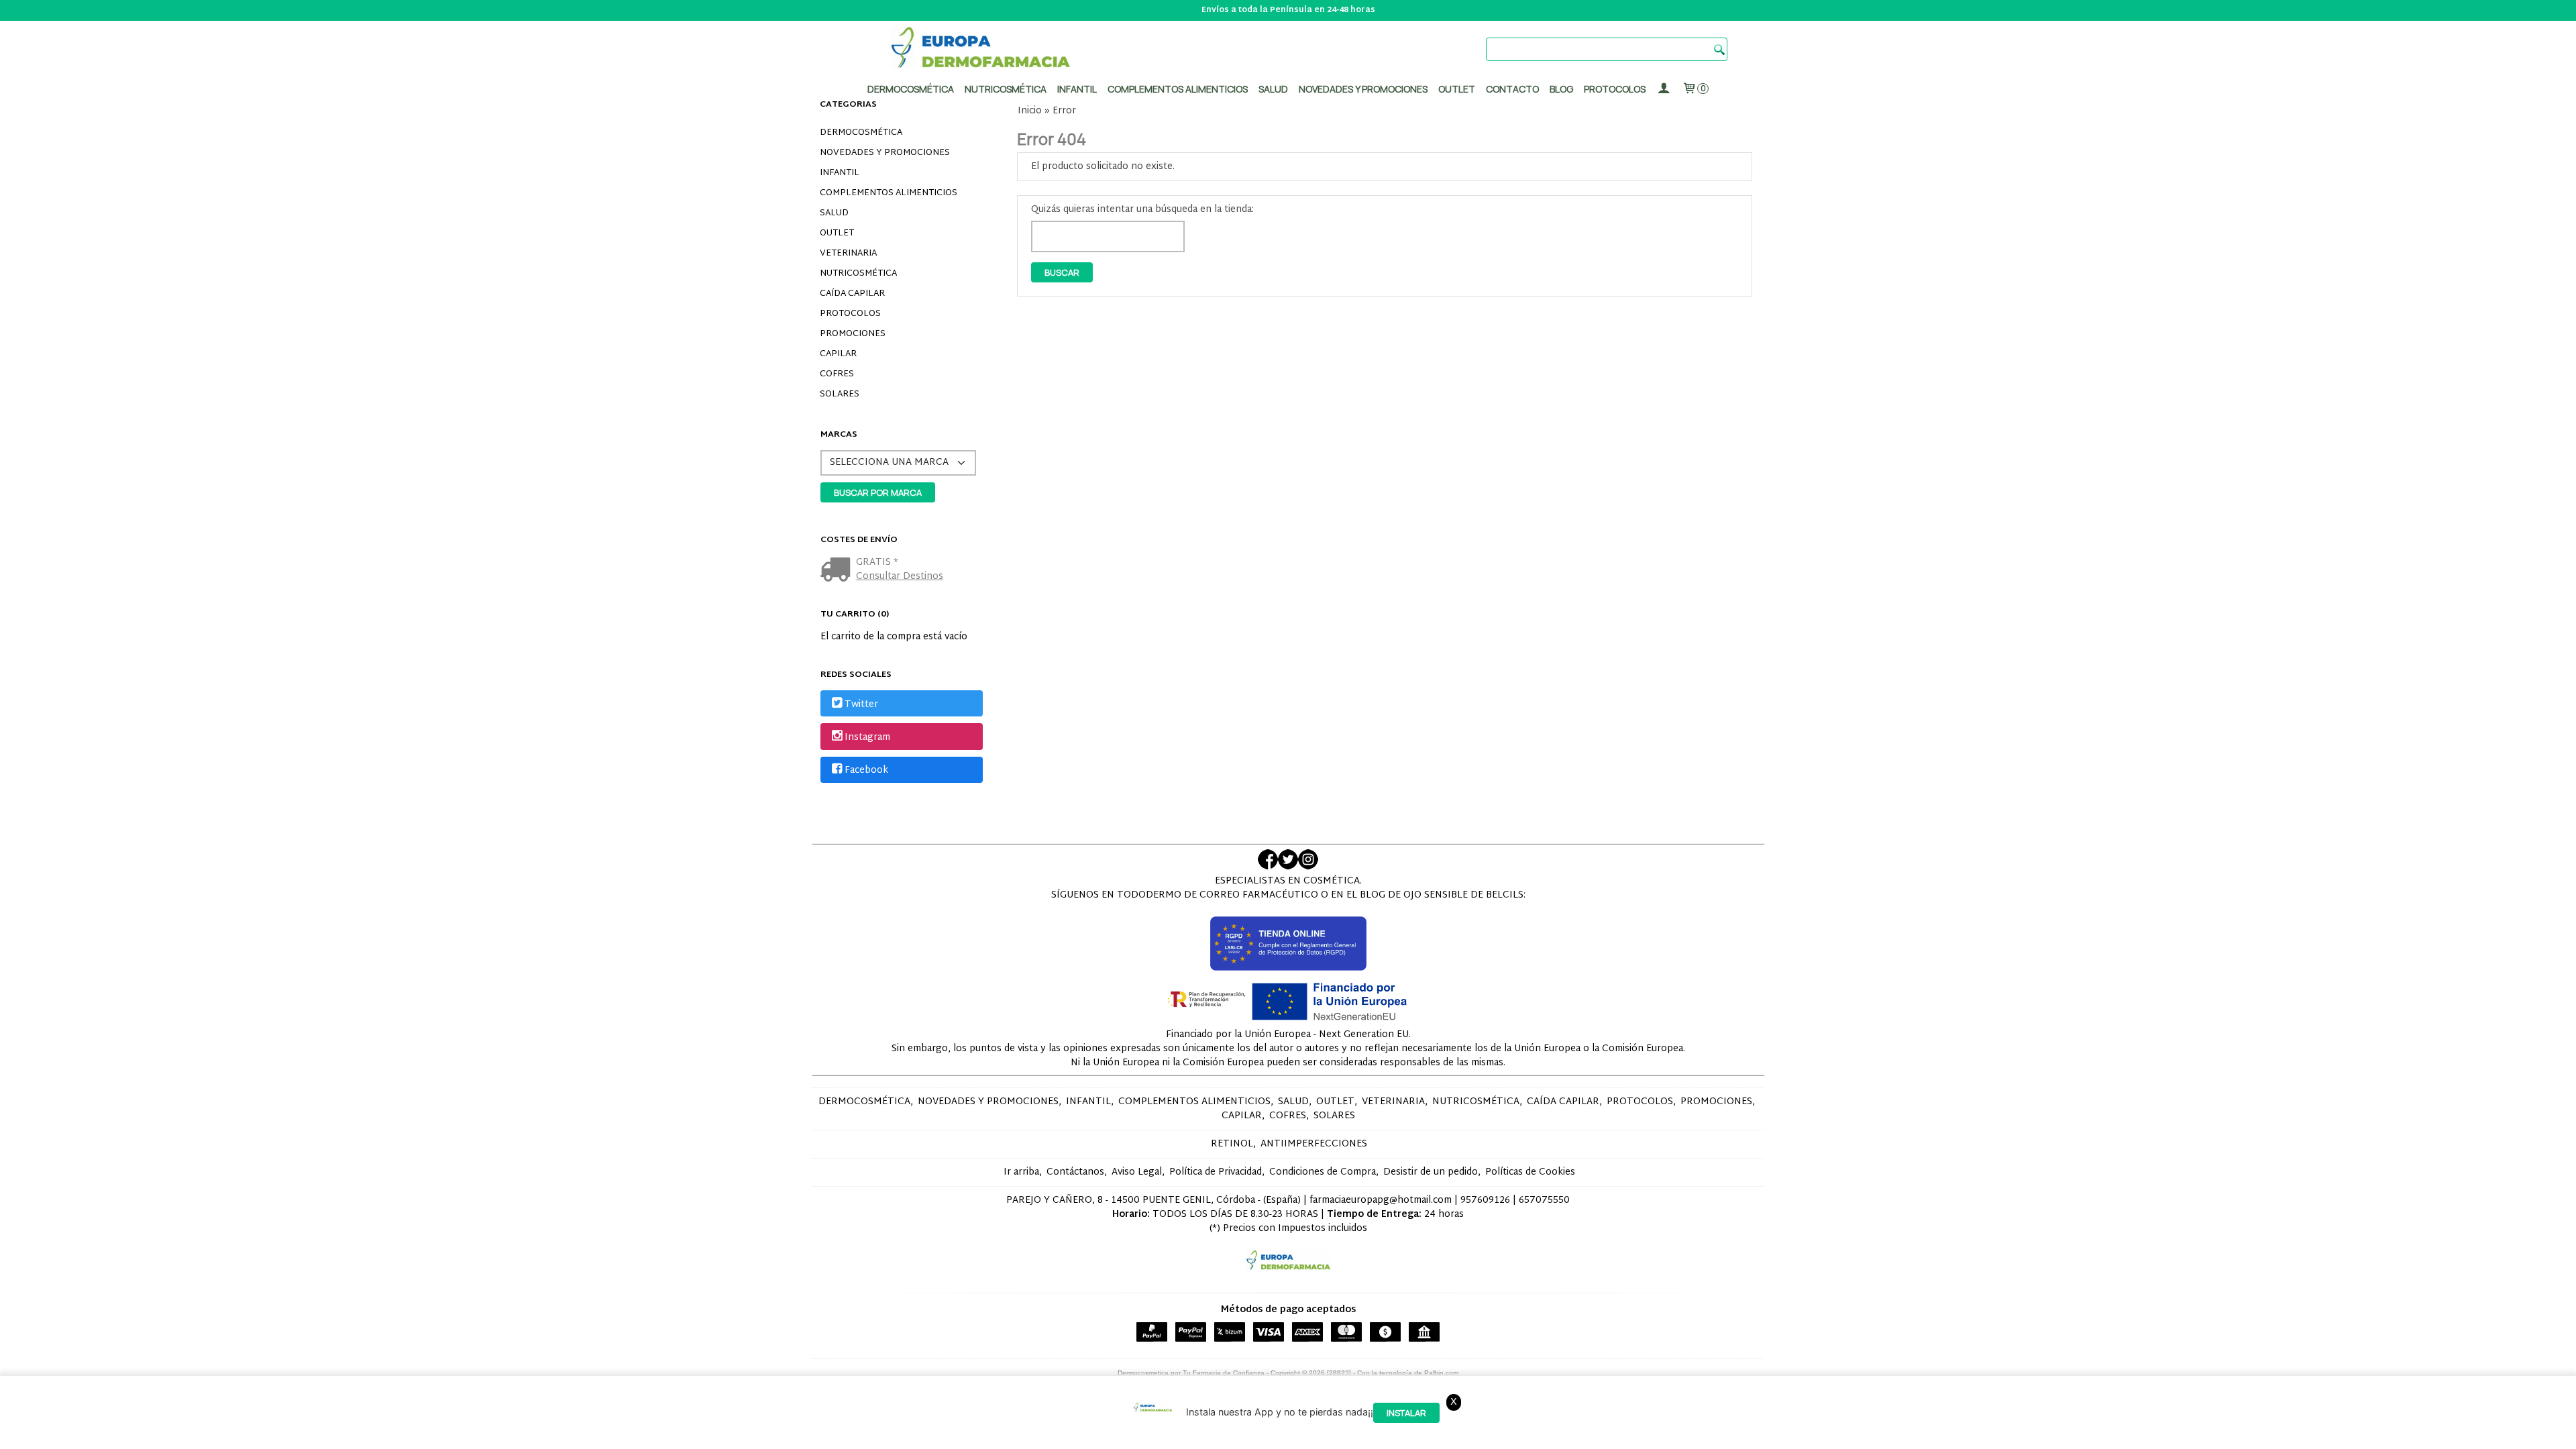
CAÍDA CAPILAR (852, 294)
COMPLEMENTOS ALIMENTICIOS (889, 193)
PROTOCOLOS (1615, 89)
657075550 (1544, 1200)
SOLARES (840, 394)
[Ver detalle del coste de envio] (838, 571)
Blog (1561, 89)
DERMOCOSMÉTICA (861, 133)
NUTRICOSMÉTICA (858, 274)
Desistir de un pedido (1431, 1172)
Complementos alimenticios (1178, 89)
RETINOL (1232, 1144)
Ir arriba (1021, 1172)
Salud (1273, 89)
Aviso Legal (1137, 1172)
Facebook (866, 770)
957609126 (1485, 1200)
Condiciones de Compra (1323, 1172)
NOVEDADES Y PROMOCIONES (885, 153)
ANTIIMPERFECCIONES (1314, 1144)
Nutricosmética (1006, 89)
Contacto (1512, 89)
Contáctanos (1075, 1172)
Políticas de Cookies (1530, 1172)
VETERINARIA (848, 254)
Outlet (1457, 89)
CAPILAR (838, 354)
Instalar (1406, 1413)
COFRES (837, 374)
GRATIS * (877, 562)
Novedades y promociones (1363, 89)
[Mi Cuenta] (1664, 89)
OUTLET (837, 233)
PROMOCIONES (853, 334)
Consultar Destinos (900, 577)
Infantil (1077, 89)
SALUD (834, 213)
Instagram (867, 738)
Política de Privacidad (1216, 1172)
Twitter (861, 705)
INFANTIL (840, 173)
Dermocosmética (911, 89)
